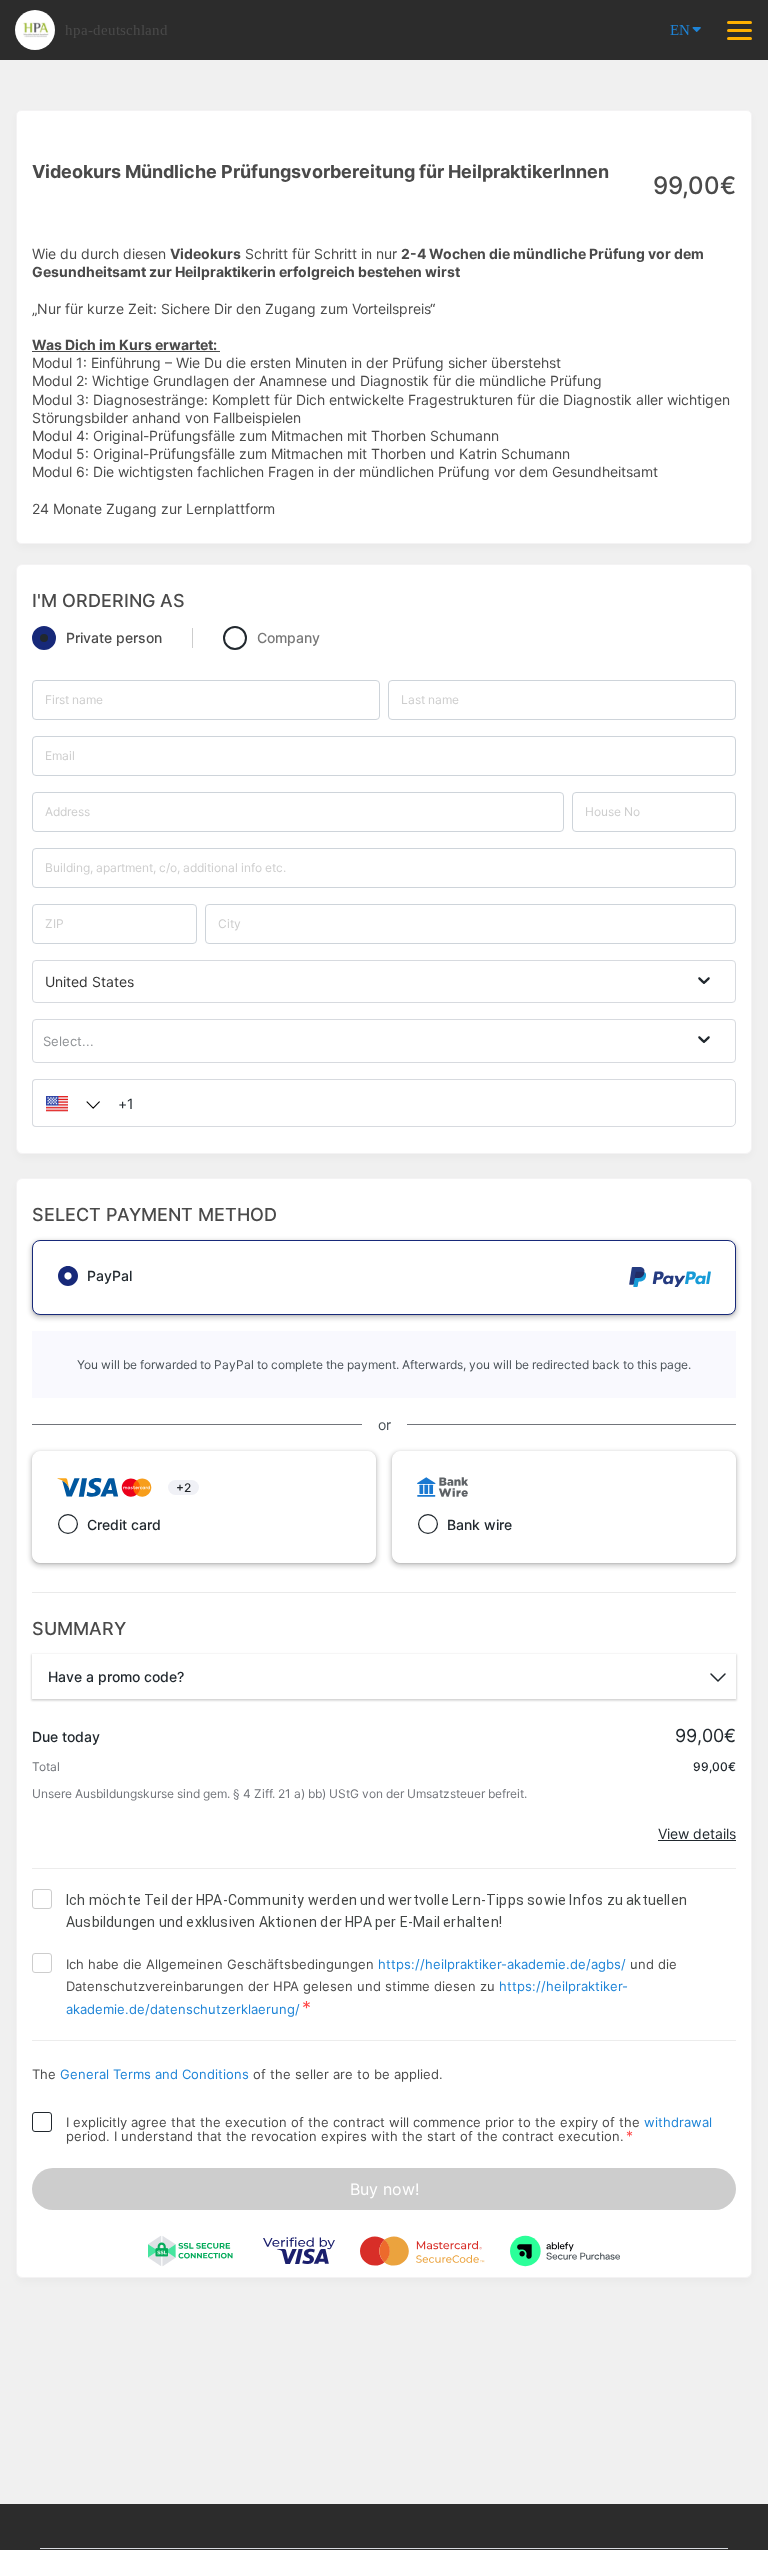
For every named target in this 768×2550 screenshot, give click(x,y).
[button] (68, 1103)
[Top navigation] (739, 30)
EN (680, 30)
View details (697, 1833)
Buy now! (384, 2189)
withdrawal (678, 2122)
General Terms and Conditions (154, 2074)
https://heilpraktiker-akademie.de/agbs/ (502, 1964)
